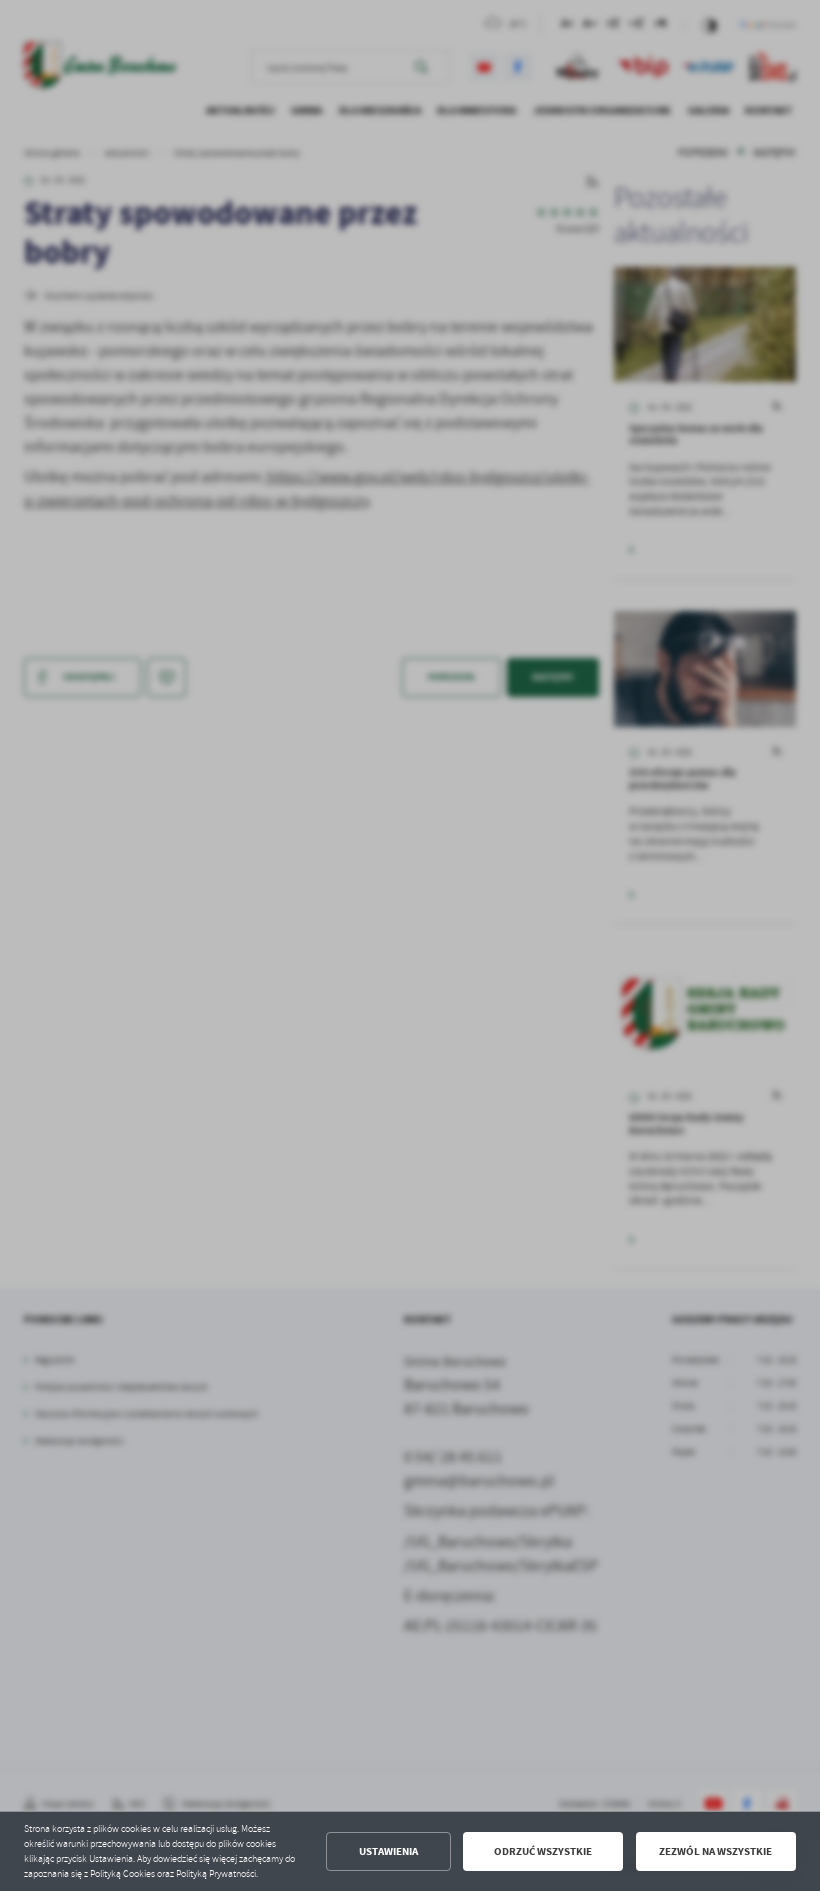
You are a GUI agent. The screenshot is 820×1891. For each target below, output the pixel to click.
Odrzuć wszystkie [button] (543, 1851)
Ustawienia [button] (388, 1851)
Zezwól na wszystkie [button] (715, 1851)
